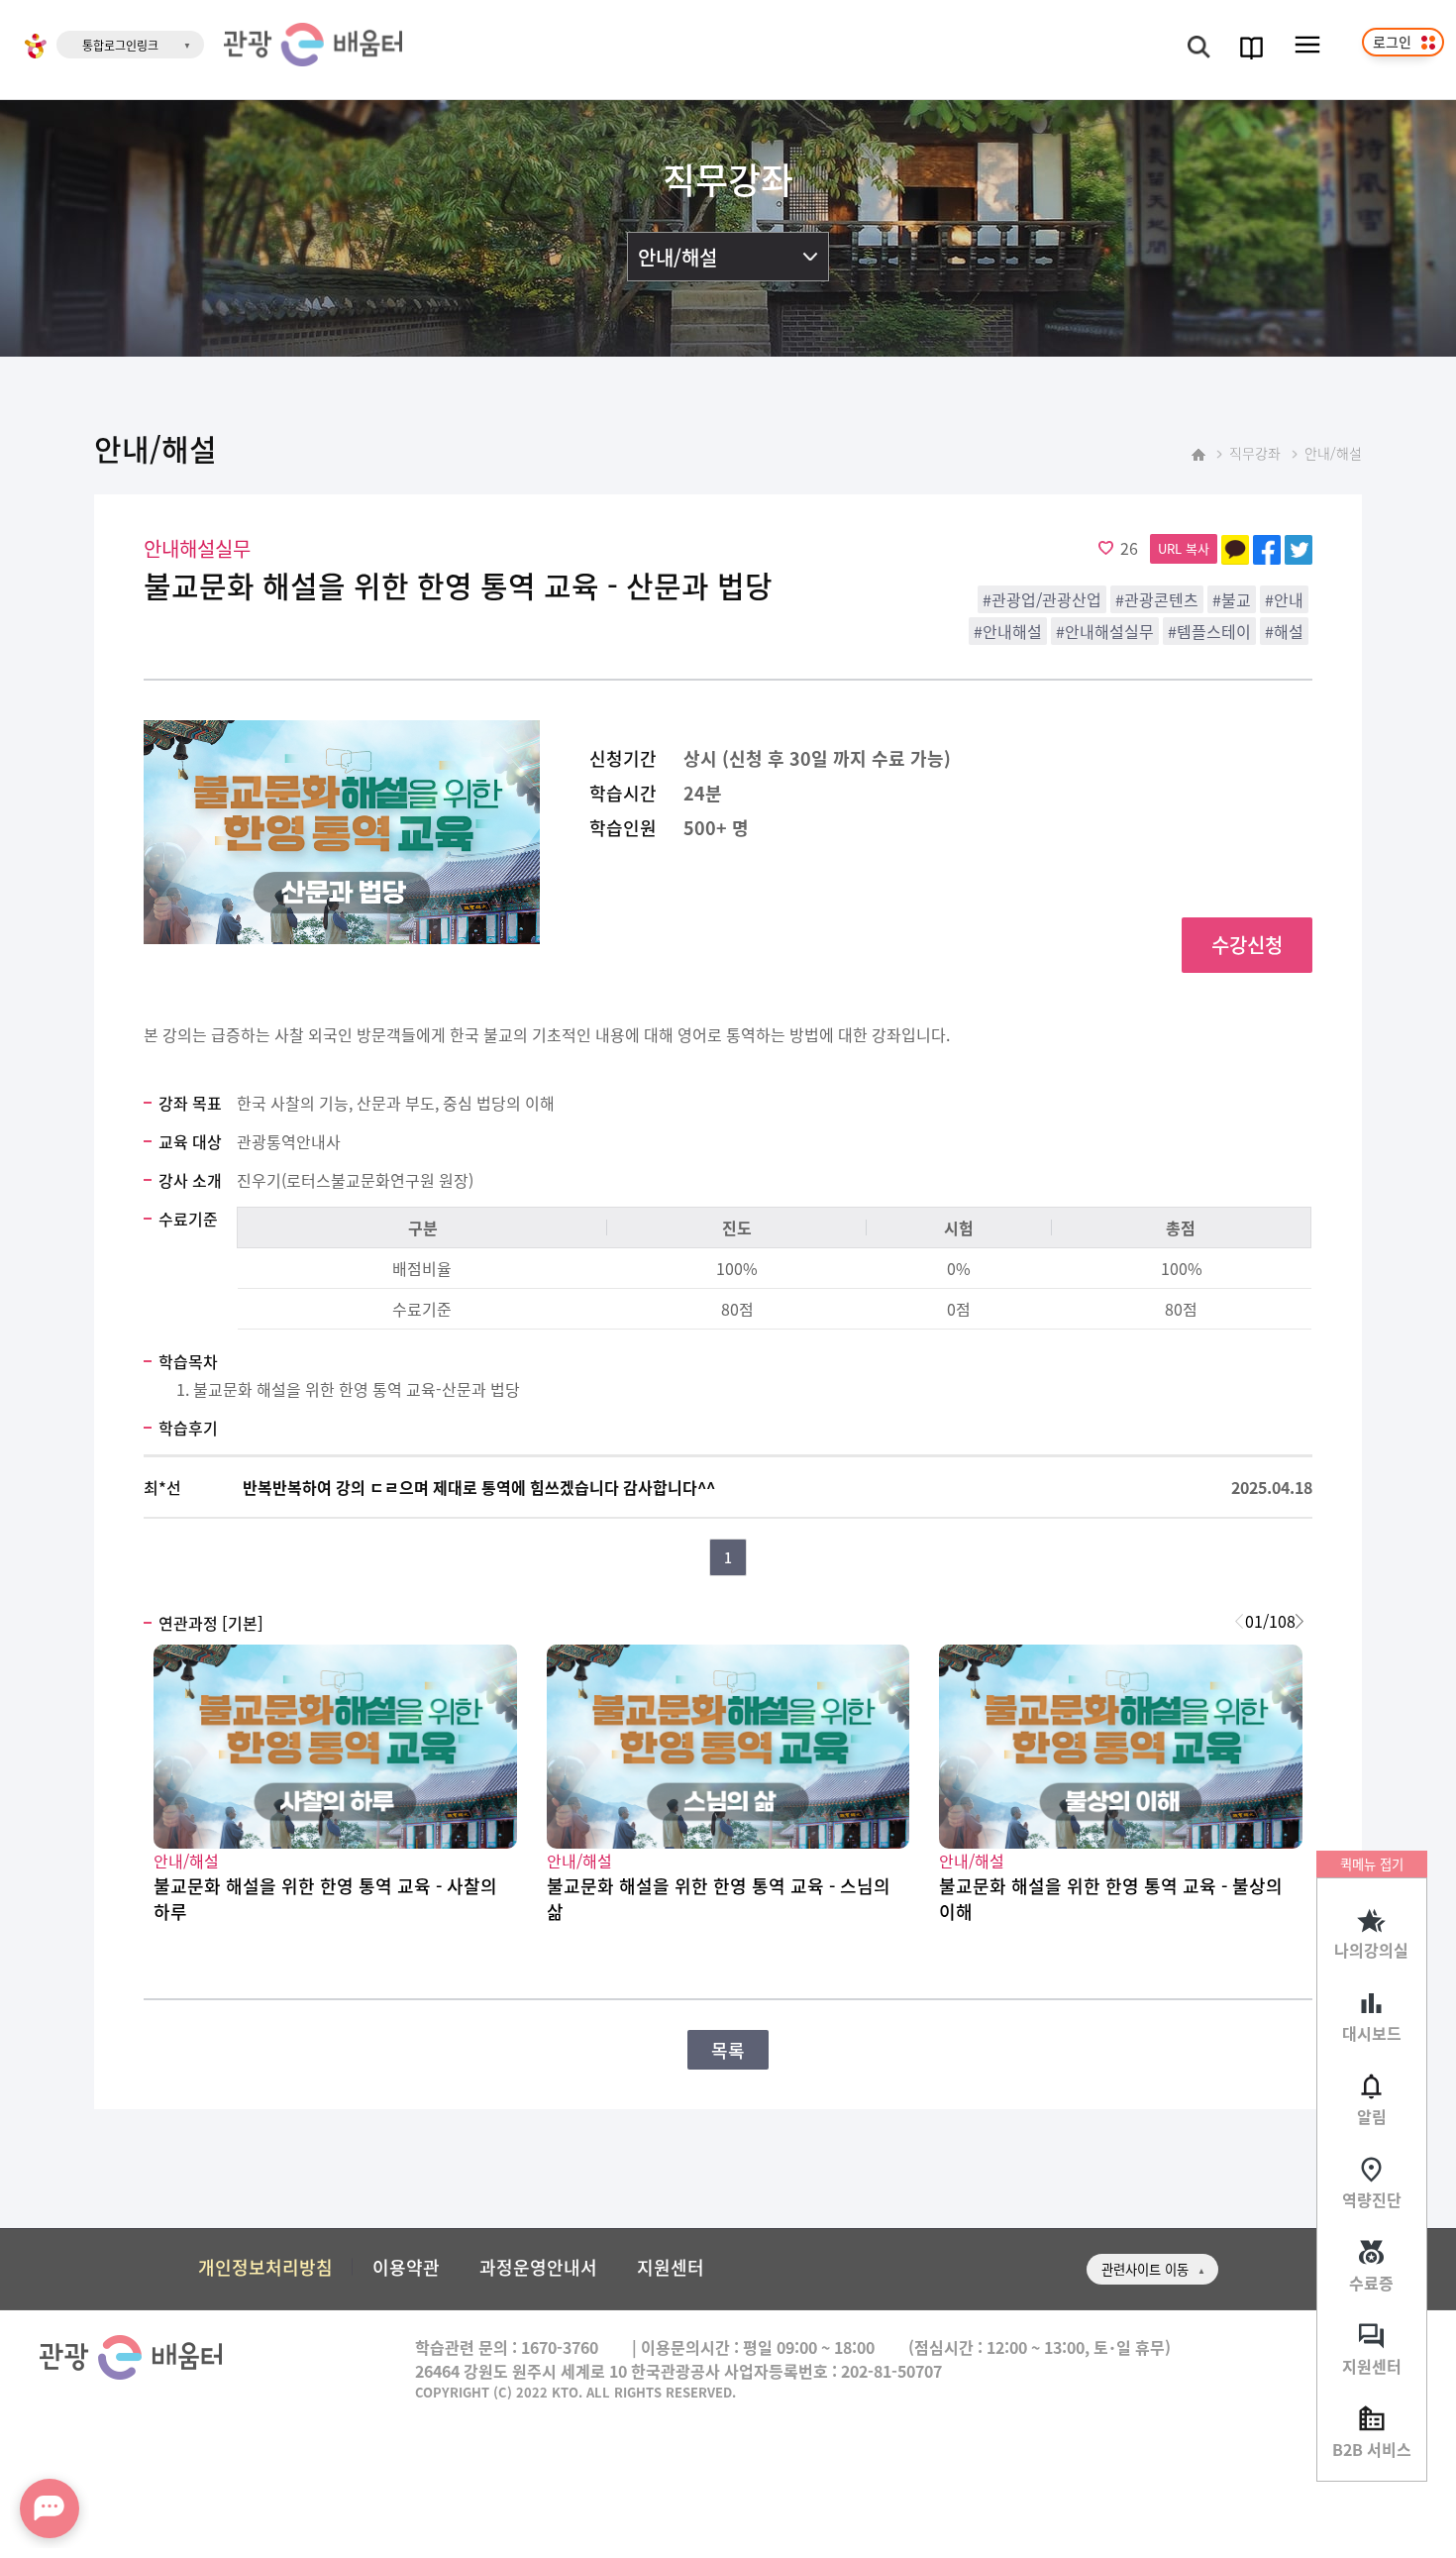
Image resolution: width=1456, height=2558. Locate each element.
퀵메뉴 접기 (1372, 1864)
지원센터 (1372, 2366)
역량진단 (1372, 2199)
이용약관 (406, 2267)
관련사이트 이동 (1145, 2269)
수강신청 (1247, 945)
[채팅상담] (50, 2508)
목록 (728, 2050)
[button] (1299, 1621)
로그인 (1392, 42)
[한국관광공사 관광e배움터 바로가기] (313, 45)
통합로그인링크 (120, 45)
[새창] (36, 49)
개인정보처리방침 (265, 2267)
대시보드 (1372, 2033)
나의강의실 (1371, 1950)
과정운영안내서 (538, 2267)
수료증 (1371, 2283)
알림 (1372, 2116)
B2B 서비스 (1372, 2449)
